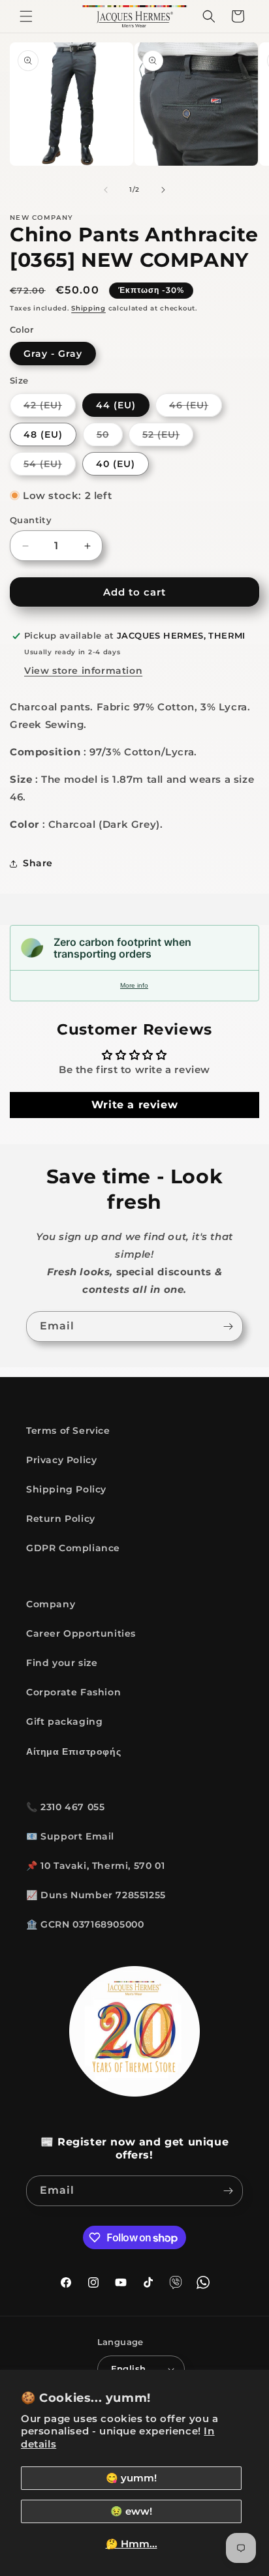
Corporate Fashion (73, 1692)
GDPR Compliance (73, 1548)
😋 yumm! (131, 2478)
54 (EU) (50, 466)
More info (134, 985)
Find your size (62, 1663)
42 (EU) (50, 408)
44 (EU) (116, 405)
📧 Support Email (70, 1836)
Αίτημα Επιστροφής (73, 1751)
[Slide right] (163, 190)
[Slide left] (106, 190)
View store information (83, 671)
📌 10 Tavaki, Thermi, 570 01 (95, 1866)
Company (51, 1604)
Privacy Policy (61, 1460)
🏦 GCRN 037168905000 (85, 1924)
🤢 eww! (131, 2511)
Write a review (134, 1105)
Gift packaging (64, 1721)
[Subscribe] (228, 1326)
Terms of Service (68, 1431)
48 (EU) (43, 434)
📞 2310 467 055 (65, 1807)
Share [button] (38, 863)
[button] (26, 16)
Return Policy (61, 1519)
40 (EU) (116, 464)
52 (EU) (168, 437)
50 (110, 437)
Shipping (88, 308)
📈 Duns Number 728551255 (96, 1895)
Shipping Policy (66, 1489)
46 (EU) (196, 408)
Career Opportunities (81, 1633)
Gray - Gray (53, 354)
